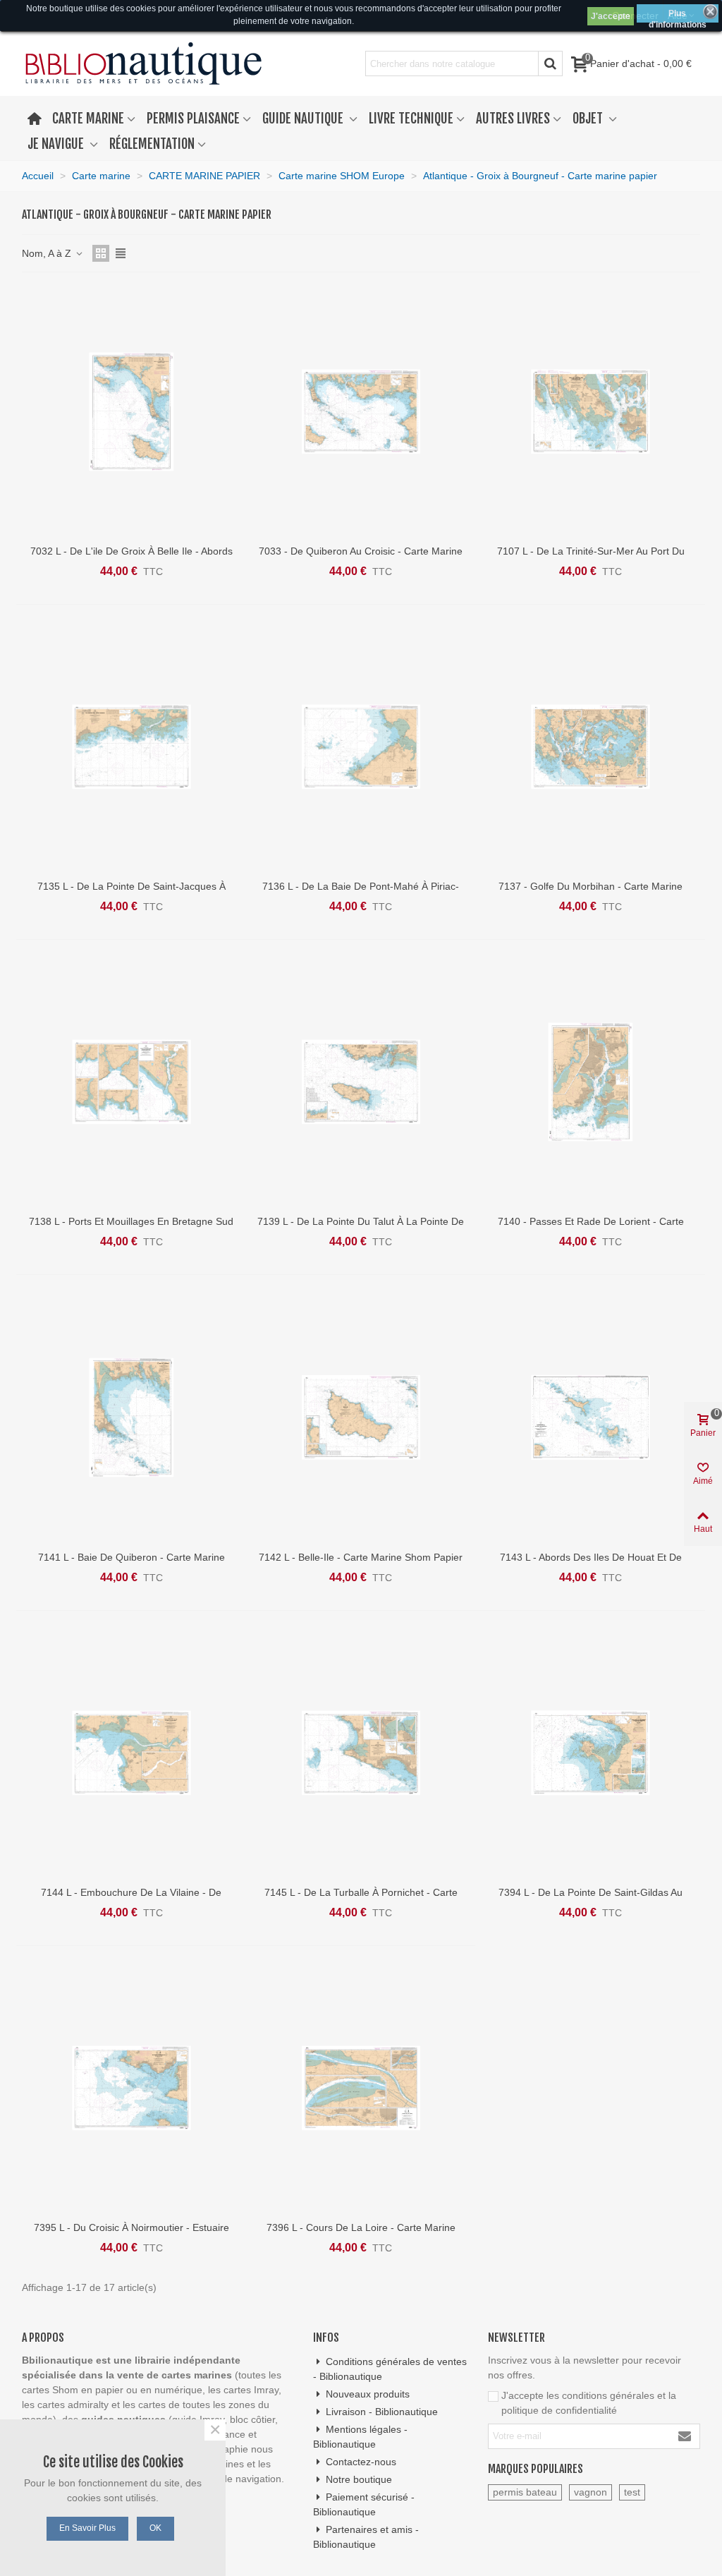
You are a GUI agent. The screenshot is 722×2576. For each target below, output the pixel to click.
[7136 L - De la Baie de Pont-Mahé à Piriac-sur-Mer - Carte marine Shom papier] (361, 747)
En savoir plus (87, 2528)
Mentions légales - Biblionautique (360, 2437)
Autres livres (513, 119)
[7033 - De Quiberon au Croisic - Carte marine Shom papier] (361, 412)
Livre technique (411, 119)
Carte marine (88, 119)
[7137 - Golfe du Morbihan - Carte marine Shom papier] (591, 747)
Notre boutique (359, 2479)
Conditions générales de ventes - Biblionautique (390, 2369)
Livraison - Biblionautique (382, 2412)
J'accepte (611, 16)
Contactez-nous (361, 2462)
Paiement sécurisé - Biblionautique (364, 2504)
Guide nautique (304, 119)
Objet (589, 119)
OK (155, 2528)
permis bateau (525, 2492)
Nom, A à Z (48, 253)
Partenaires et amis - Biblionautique (366, 2537)
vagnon (591, 2492)
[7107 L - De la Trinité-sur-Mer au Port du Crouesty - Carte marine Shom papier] (591, 412)
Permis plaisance (193, 119)
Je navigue (57, 144)
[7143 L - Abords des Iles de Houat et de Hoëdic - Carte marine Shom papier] (591, 1417)
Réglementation (152, 144)
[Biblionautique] (143, 64)
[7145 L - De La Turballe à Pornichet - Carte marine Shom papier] (361, 1753)
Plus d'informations (678, 16)
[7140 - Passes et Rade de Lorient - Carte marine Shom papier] (591, 1082)
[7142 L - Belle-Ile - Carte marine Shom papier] (361, 1417)
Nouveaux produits (368, 2394)
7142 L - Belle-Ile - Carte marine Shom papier (361, 1557)
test (632, 2492)
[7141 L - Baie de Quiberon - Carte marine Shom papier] (131, 1417)
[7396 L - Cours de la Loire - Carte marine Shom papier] (361, 2088)
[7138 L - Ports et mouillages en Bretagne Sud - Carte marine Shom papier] (131, 1082)
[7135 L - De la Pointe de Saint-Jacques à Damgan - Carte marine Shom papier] (131, 747)
